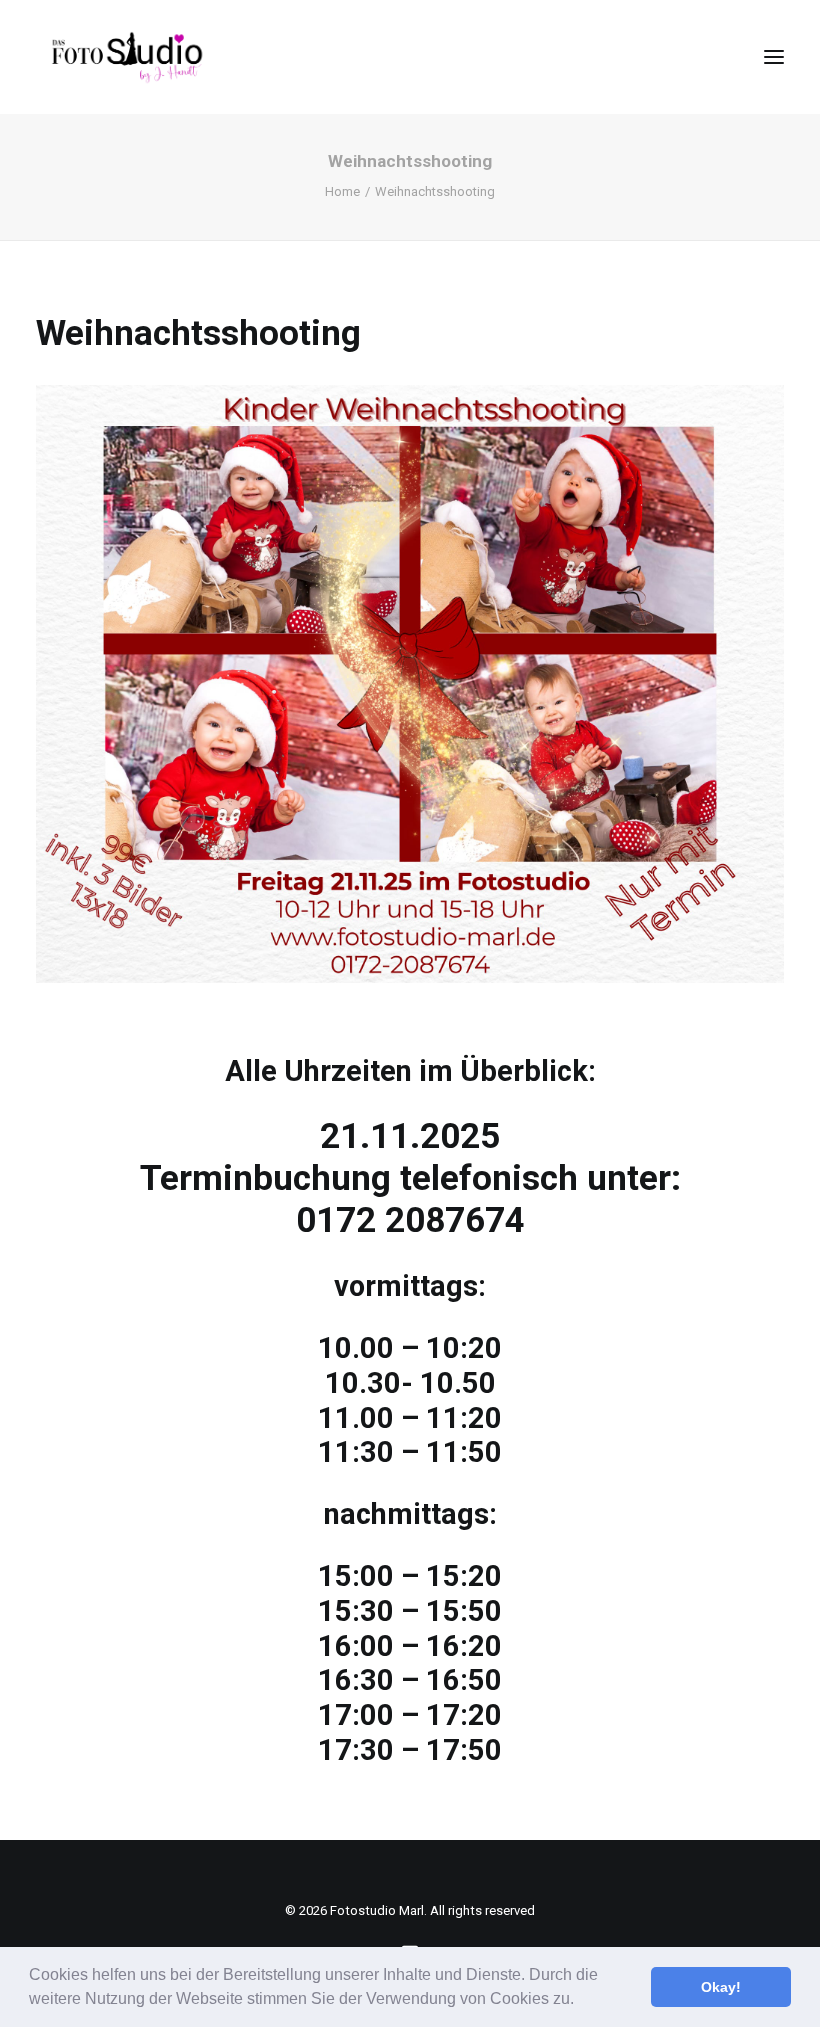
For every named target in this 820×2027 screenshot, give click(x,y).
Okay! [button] (721, 1987)
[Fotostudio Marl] (128, 57)
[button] (581, 2001)
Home (342, 191)
